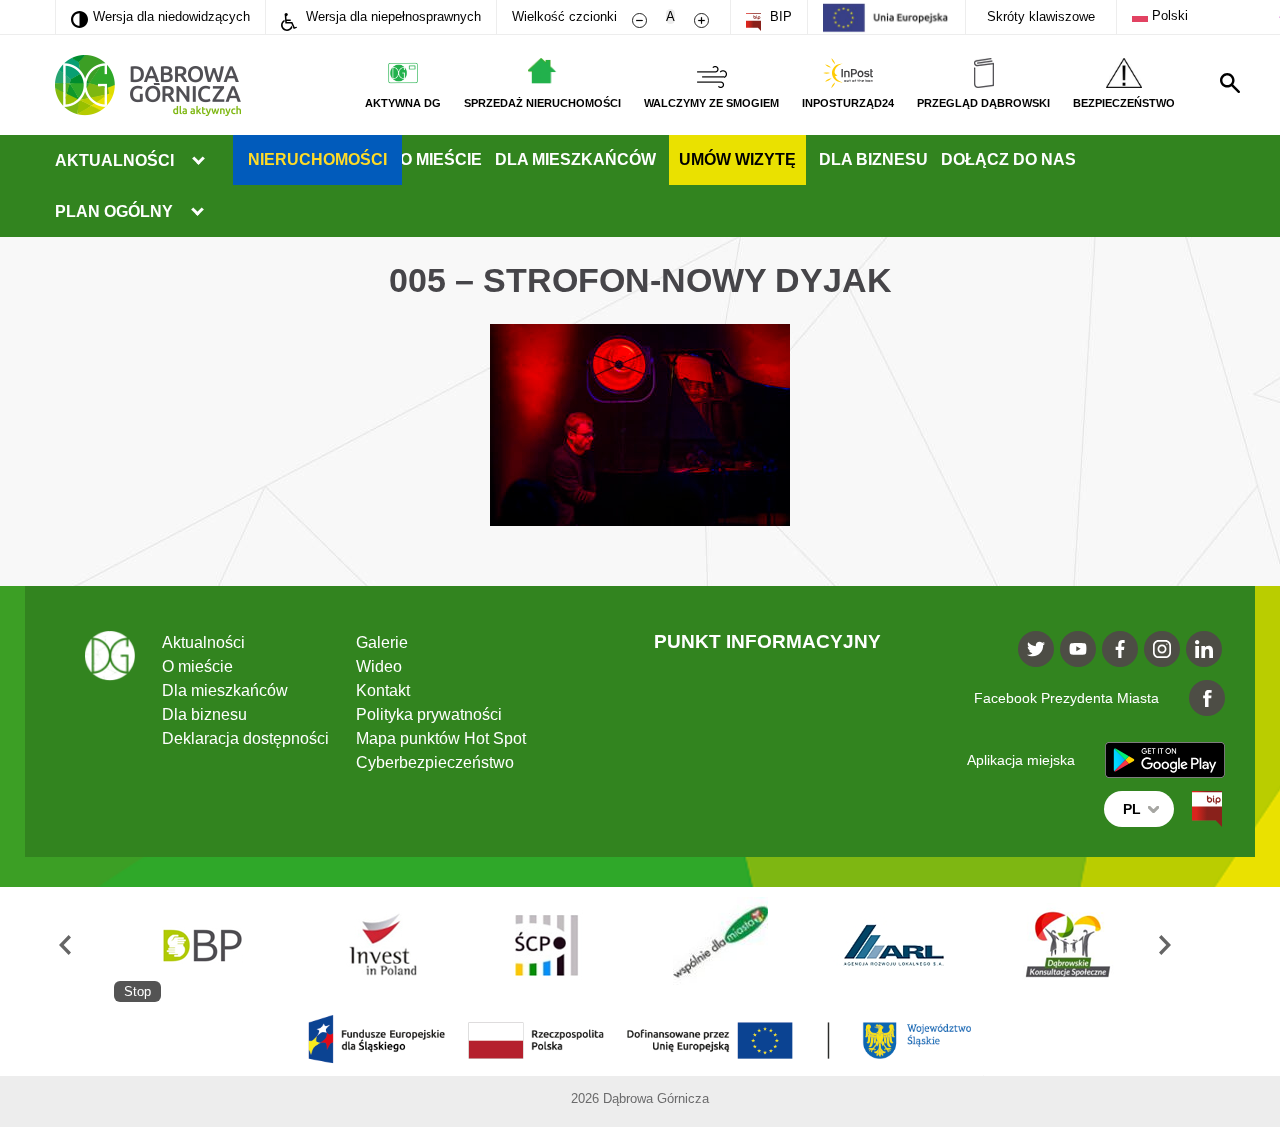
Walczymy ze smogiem (711, 103)
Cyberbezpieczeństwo (435, 762)
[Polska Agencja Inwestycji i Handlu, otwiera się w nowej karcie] (374, 944)
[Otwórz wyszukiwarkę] (1230, 83)
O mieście (441, 159)
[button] (84, 944)
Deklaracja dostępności (245, 738)
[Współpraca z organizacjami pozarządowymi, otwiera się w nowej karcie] (721, 944)
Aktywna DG (403, 103)
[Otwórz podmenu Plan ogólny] (197, 212)
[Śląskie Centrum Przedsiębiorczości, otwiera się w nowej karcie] (548, 944)
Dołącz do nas (1008, 159)
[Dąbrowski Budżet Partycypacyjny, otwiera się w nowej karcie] (201, 944)
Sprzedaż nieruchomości (542, 103)
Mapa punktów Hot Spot (441, 738)
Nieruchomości (317, 159)
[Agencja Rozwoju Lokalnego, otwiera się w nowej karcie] (895, 944)
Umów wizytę (737, 159)
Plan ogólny (114, 211)
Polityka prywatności (429, 714)
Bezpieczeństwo (1124, 103)
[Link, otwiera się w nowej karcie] (1207, 809)
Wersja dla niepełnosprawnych (391, 16)
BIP (779, 16)
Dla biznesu (873, 159)
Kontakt (383, 690)
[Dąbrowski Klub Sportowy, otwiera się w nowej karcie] (1068, 944)
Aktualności (114, 160)
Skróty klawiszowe (1041, 16)
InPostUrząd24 (848, 103)
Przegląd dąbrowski (983, 103)
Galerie (382, 642)
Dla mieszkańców (575, 159)
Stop (137, 991)
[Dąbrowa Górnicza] (148, 85)
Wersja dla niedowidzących (160, 16)
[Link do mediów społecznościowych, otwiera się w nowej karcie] (1036, 649)
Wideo (379, 666)
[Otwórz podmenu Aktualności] (198, 161)
